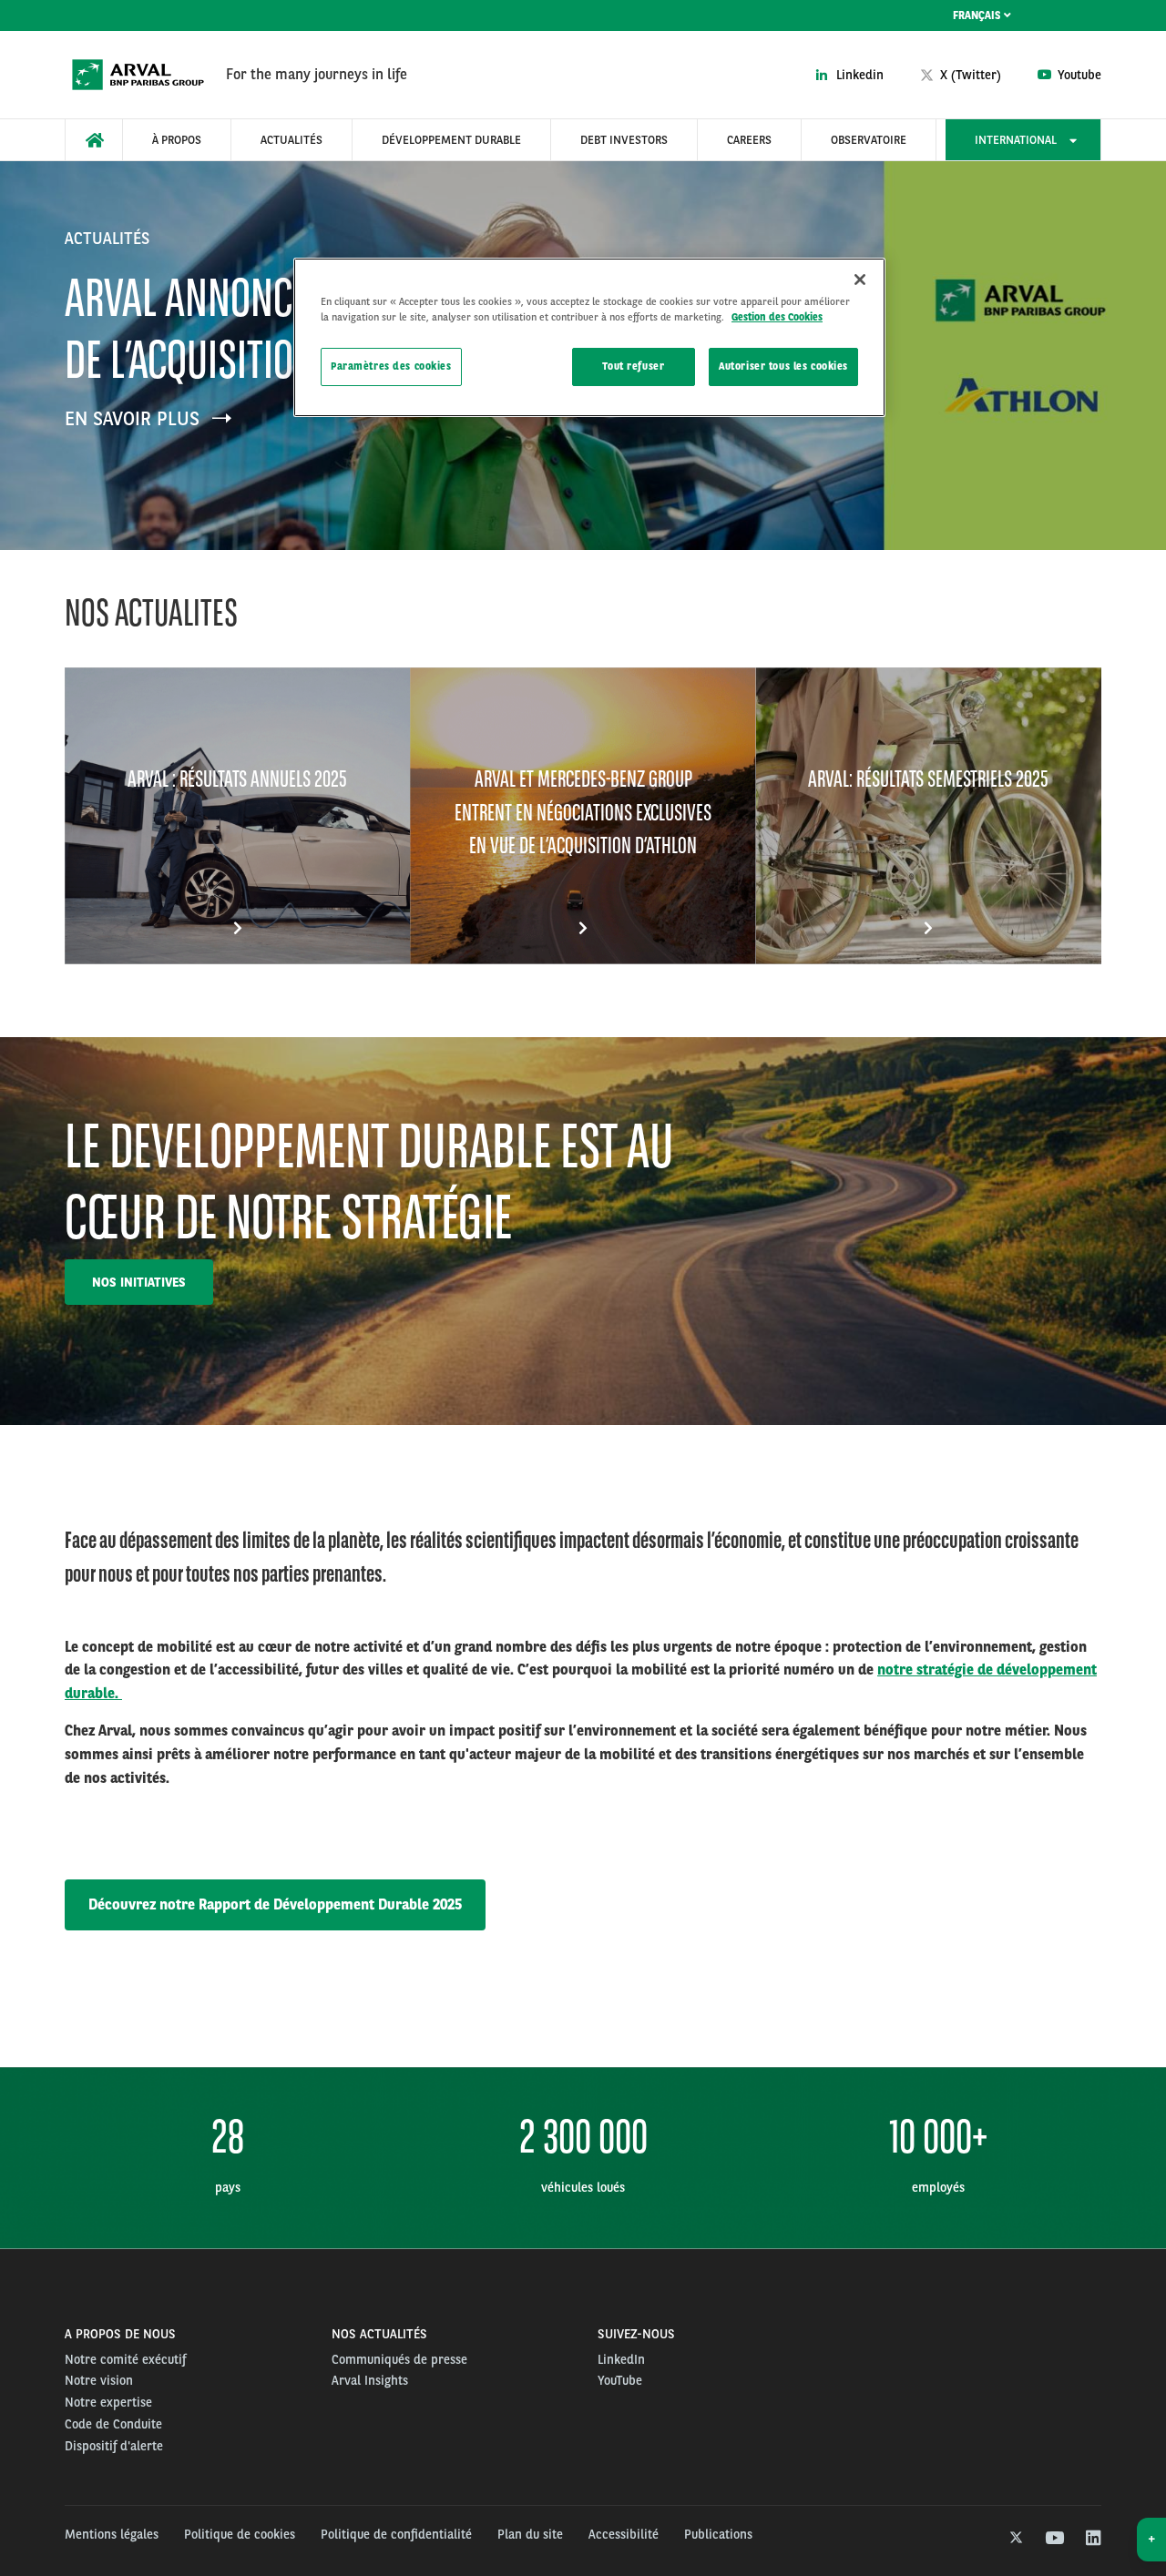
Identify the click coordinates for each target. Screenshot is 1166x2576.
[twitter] (1014, 2539)
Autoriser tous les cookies (783, 366)
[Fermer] (860, 280)
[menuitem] (94, 140)
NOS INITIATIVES (139, 1282)
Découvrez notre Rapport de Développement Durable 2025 (275, 1904)
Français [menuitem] (978, 15)
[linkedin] (1093, 2539)
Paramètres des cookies (391, 366)
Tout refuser (633, 366)
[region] (589, 337)
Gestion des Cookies (777, 317)
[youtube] (1053, 2539)
